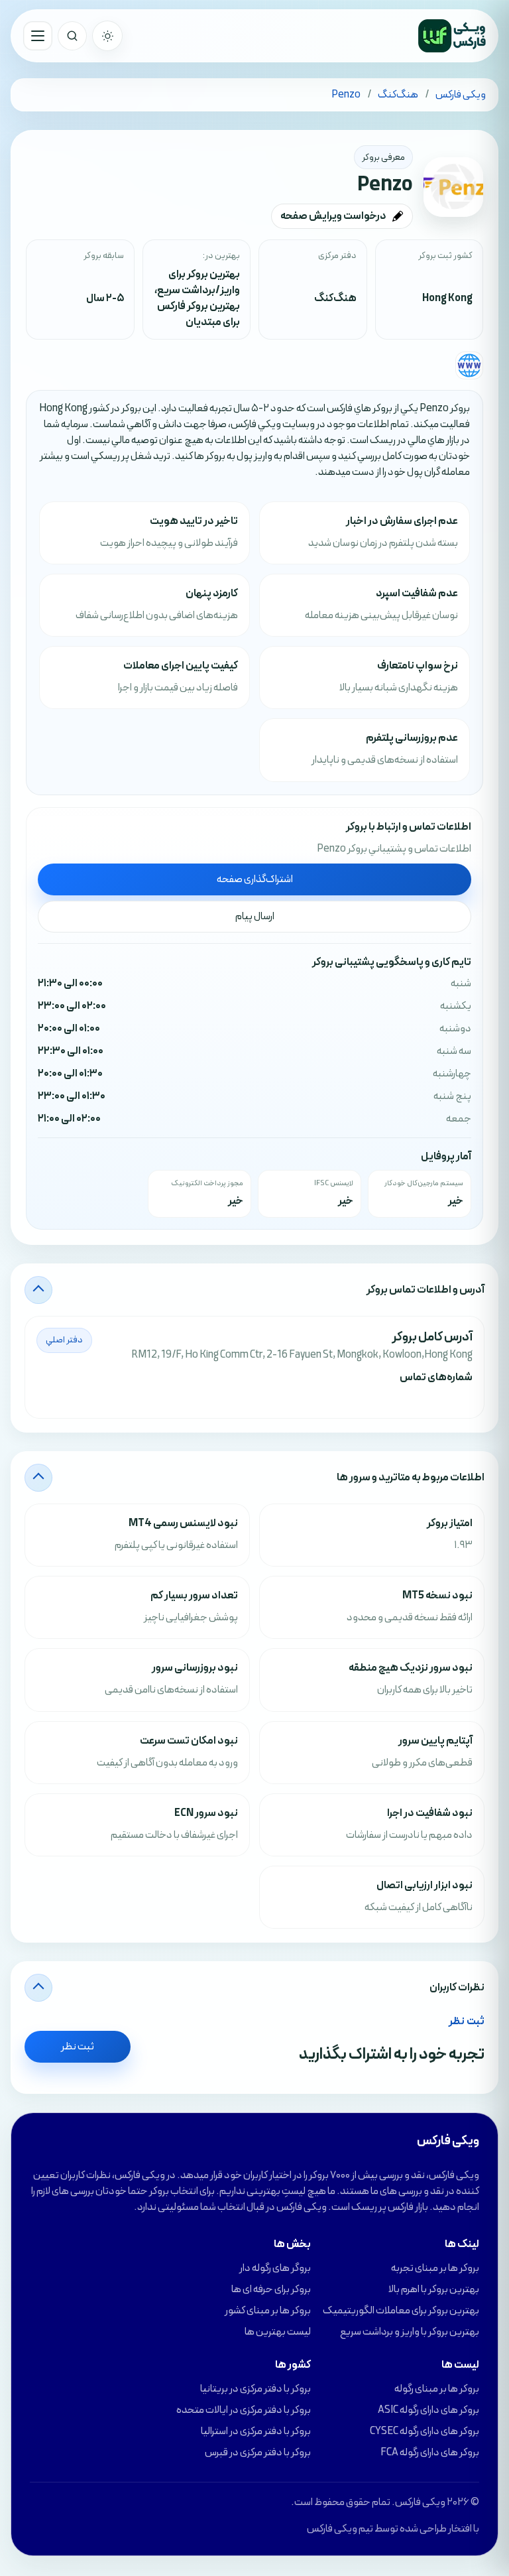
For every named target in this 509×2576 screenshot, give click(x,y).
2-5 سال (105, 298)
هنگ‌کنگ (335, 298)
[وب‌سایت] (469, 365)
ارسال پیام (255, 917)
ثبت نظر (78, 2047)
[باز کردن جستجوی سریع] (72, 36)
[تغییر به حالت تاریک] (107, 36)
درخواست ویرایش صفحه (333, 216)
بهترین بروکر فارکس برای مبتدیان (198, 314)
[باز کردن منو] (38, 36)
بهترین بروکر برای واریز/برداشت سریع (198, 283)
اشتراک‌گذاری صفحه (255, 879)
